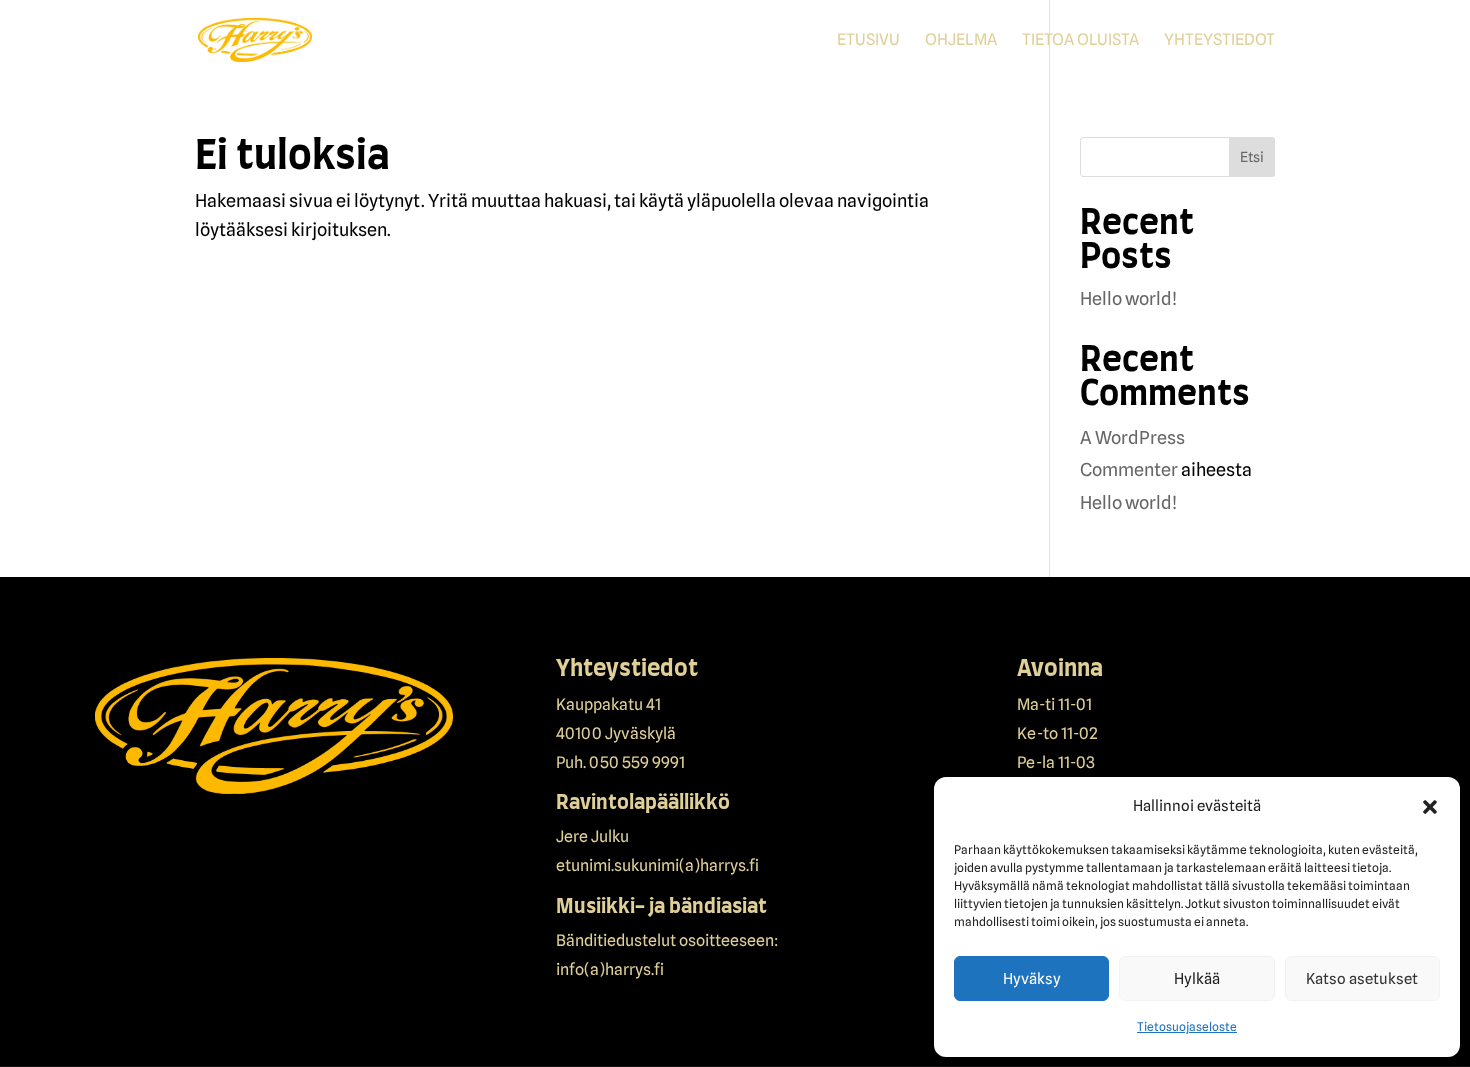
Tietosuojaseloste (1187, 1026)
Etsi (1252, 157)
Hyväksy (1032, 979)
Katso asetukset (1362, 979)
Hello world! (1128, 298)
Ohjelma (961, 41)
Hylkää (1197, 979)
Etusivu (868, 41)
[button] (1430, 807)
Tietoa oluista (1080, 41)
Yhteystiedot (1219, 41)
